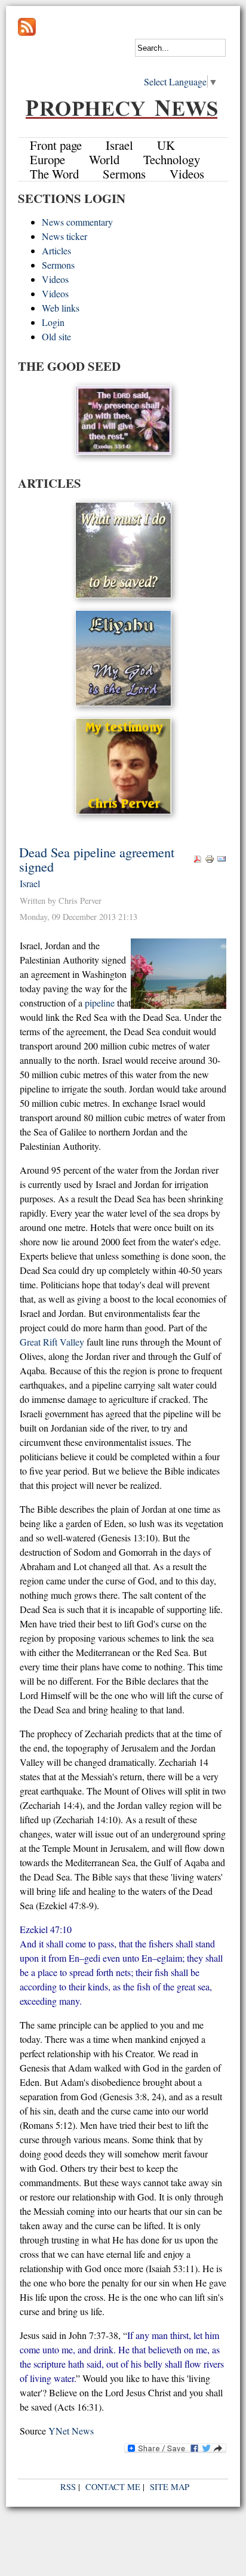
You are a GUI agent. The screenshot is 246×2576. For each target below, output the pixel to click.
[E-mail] (222, 860)
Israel (30, 883)
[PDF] (198, 860)
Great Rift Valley (52, 1342)
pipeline (100, 1003)
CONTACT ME (113, 2487)
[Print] (210, 860)
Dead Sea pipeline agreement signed (97, 859)
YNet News (71, 2431)
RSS (68, 2487)
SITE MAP (170, 2487)
